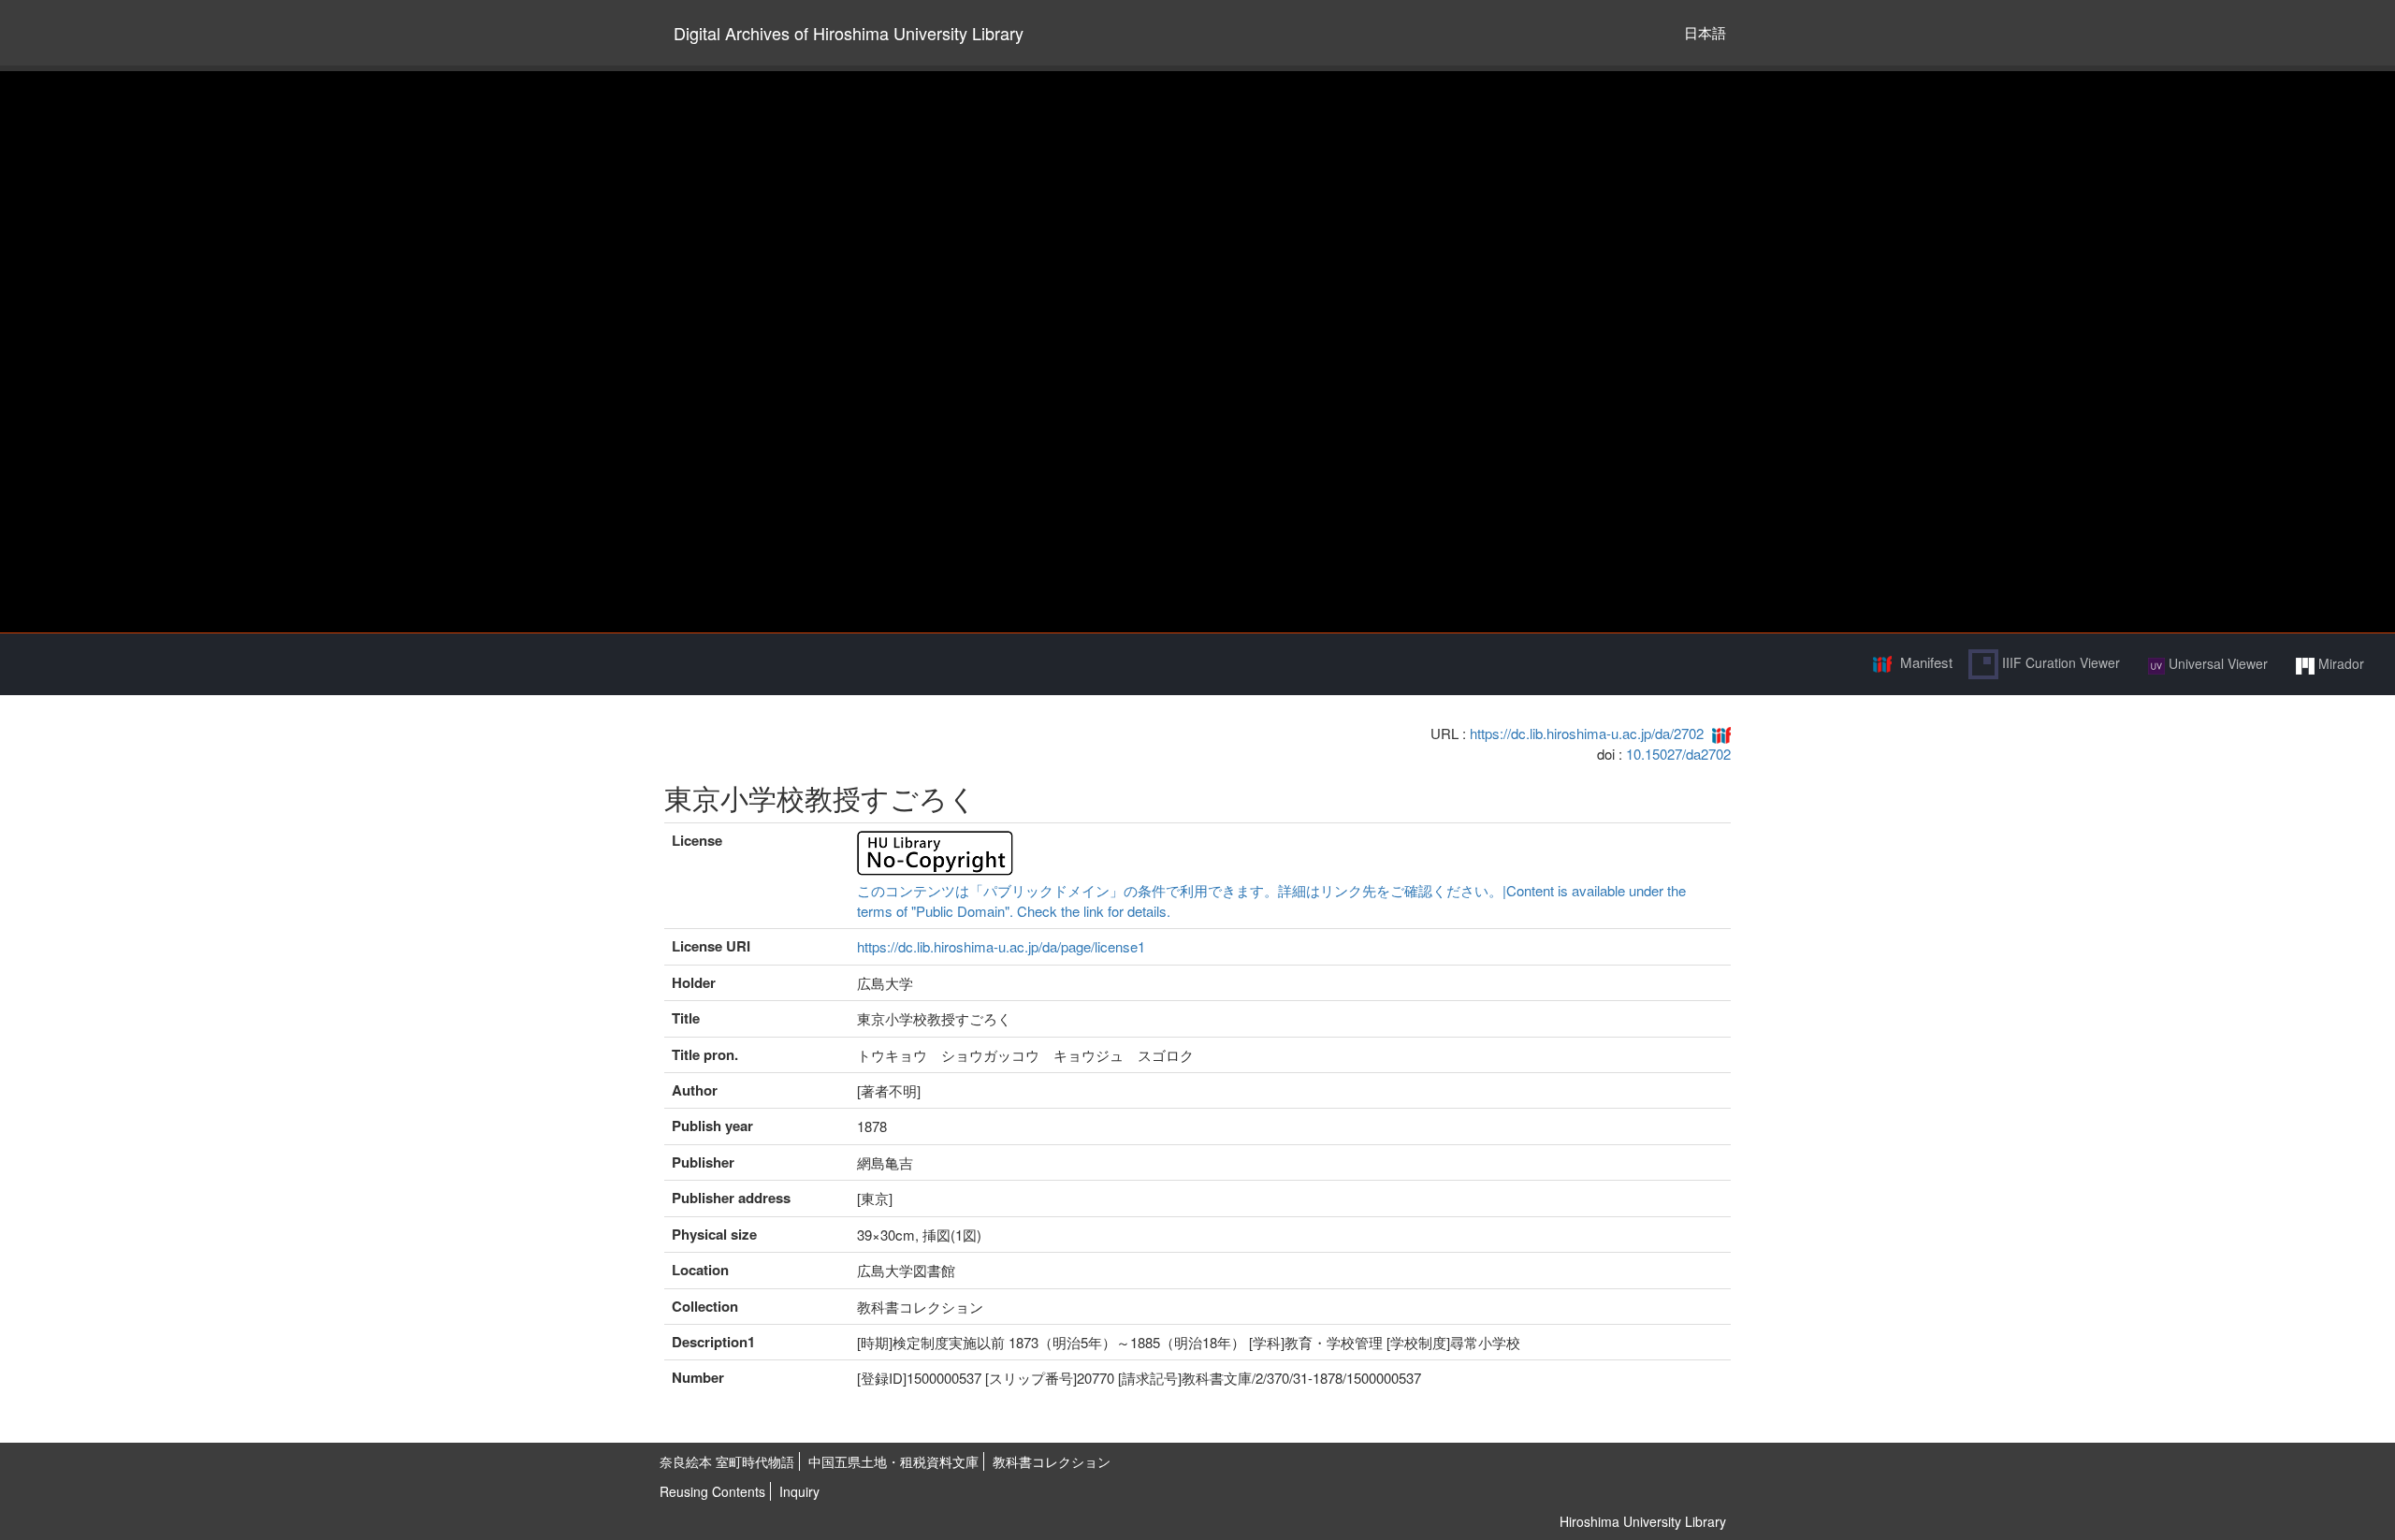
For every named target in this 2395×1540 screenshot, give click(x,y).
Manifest (1926, 662)
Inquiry (799, 1491)
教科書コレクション (1052, 1461)
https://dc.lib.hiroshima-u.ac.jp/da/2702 (1587, 733)
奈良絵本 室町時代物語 (727, 1461)
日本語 (1705, 32)
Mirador (2339, 663)
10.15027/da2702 (1678, 754)
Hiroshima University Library (1643, 1521)
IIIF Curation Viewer (2059, 662)
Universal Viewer (2216, 663)
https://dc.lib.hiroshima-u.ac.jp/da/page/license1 (1001, 946)
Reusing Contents (712, 1491)
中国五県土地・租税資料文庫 (893, 1461)
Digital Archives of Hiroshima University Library (849, 33)
